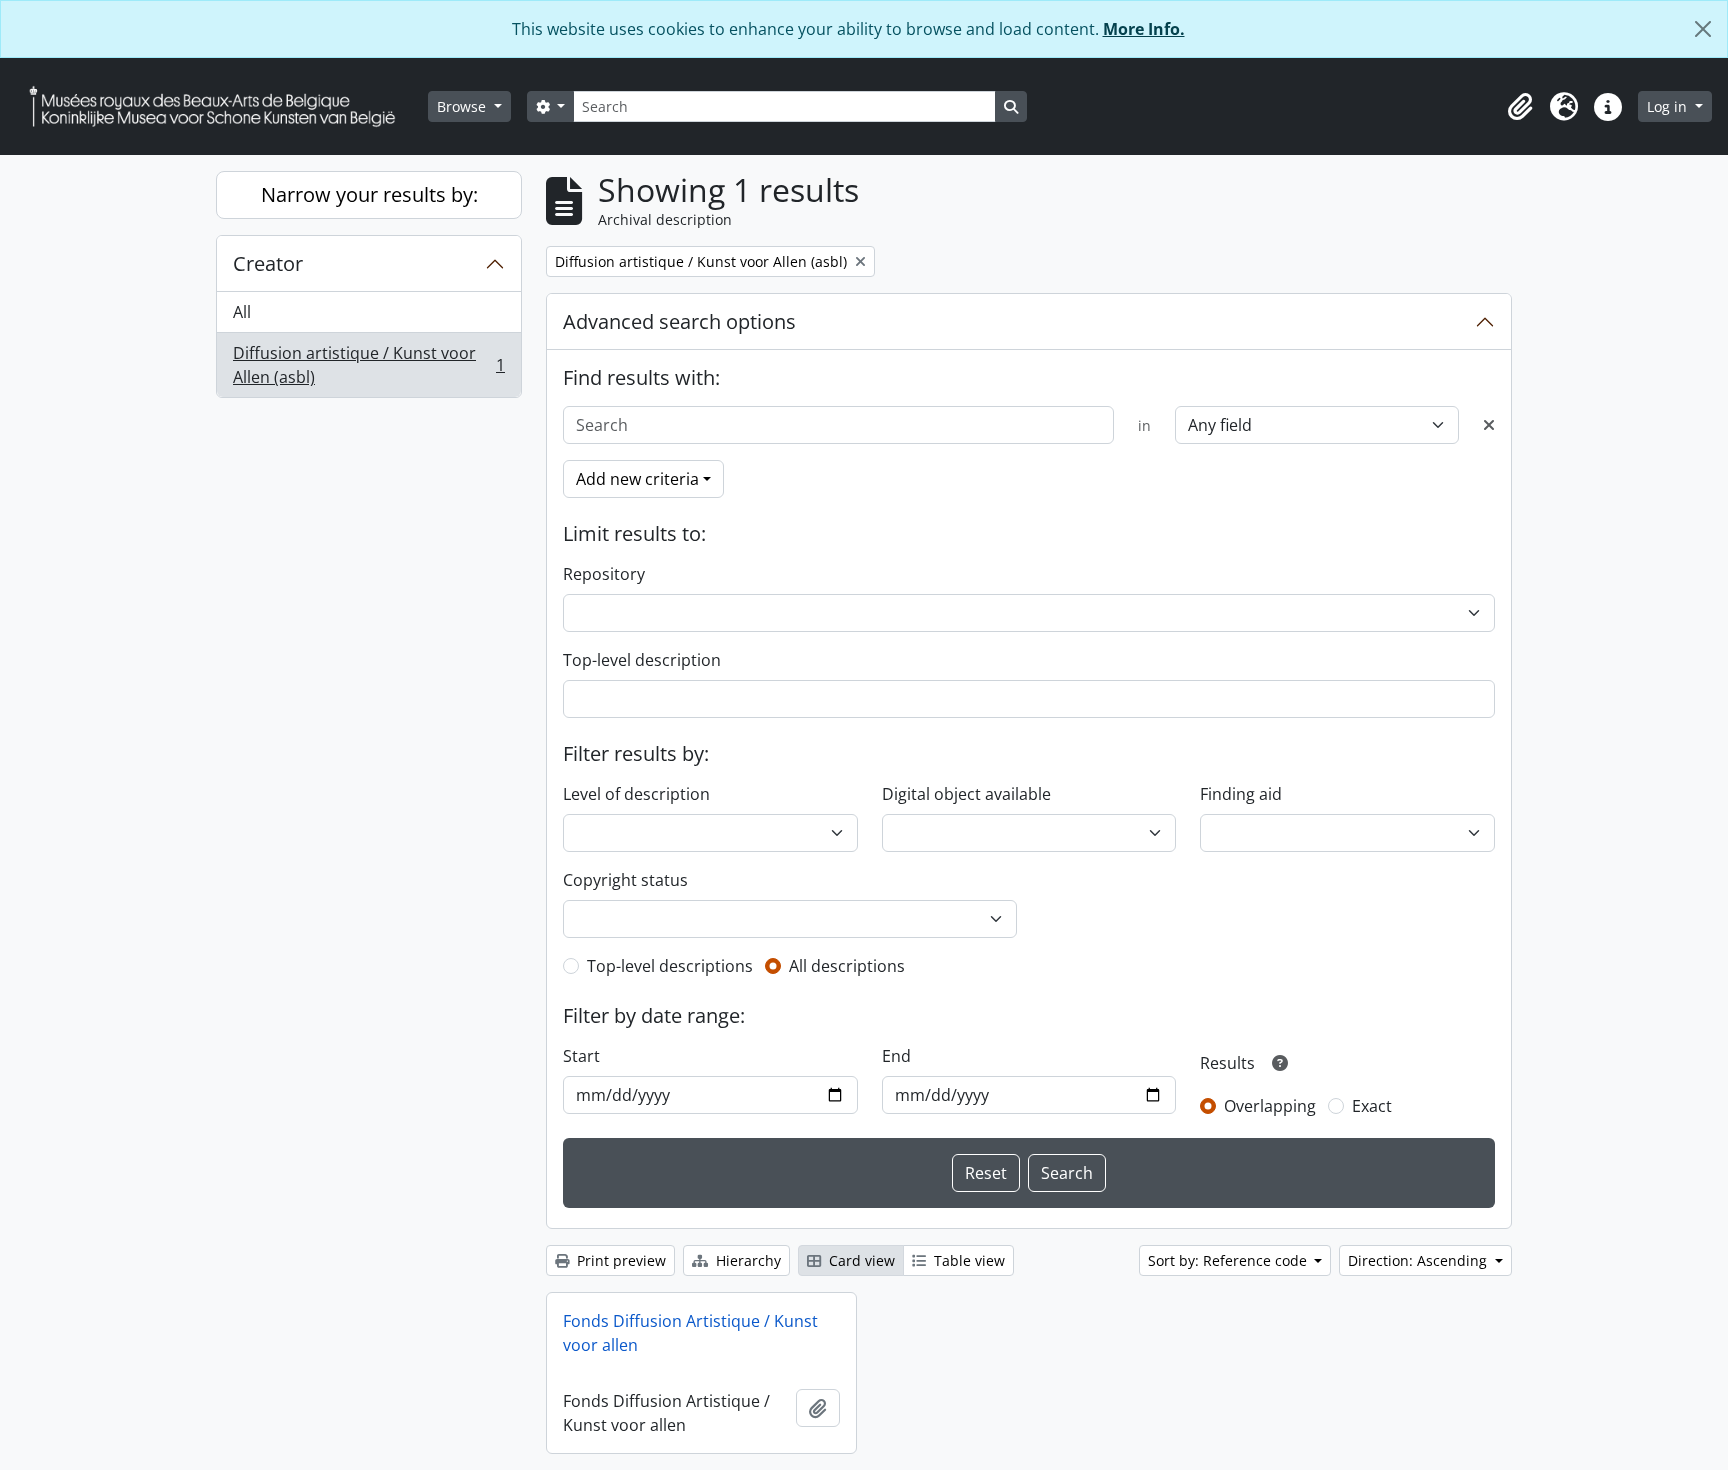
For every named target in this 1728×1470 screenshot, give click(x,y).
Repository (604, 574)
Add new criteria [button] (637, 479)
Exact (1372, 1106)
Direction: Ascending (1419, 1260)
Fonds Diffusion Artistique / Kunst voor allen (690, 1333)
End (896, 1056)
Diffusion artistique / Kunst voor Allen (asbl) (368, 365)
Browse (463, 106)
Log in (1669, 106)
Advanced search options (679, 321)
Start (581, 1056)
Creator (268, 263)
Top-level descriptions (670, 966)
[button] (1520, 107)
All (242, 312)
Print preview (619, 1260)
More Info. (1144, 29)
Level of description (636, 794)
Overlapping (1270, 1106)
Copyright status (625, 880)
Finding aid (1241, 794)
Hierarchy (746, 1260)
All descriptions (847, 966)
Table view (967, 1260)
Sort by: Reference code (1229, 1260)
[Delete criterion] (1489, 425)
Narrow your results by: (369, 194)
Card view (860, 1260)
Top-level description (642, 660)
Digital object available (966, 794)
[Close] (1703, 29)
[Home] (220, 106)
